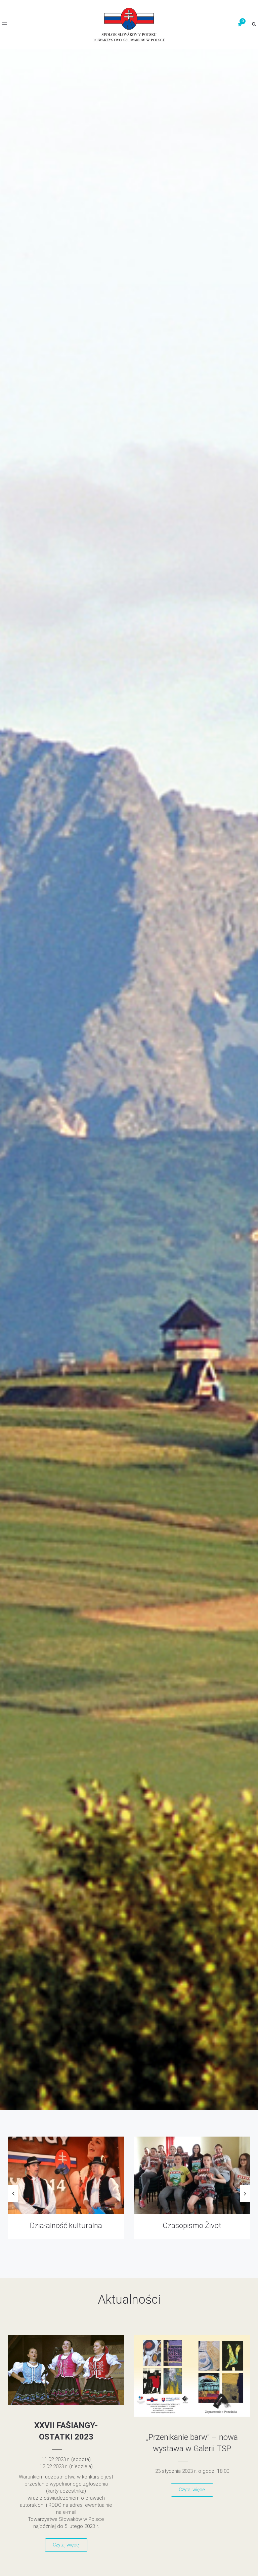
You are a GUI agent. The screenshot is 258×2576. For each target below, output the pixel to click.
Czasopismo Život (66, 2226)
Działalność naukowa (192, 2226)
